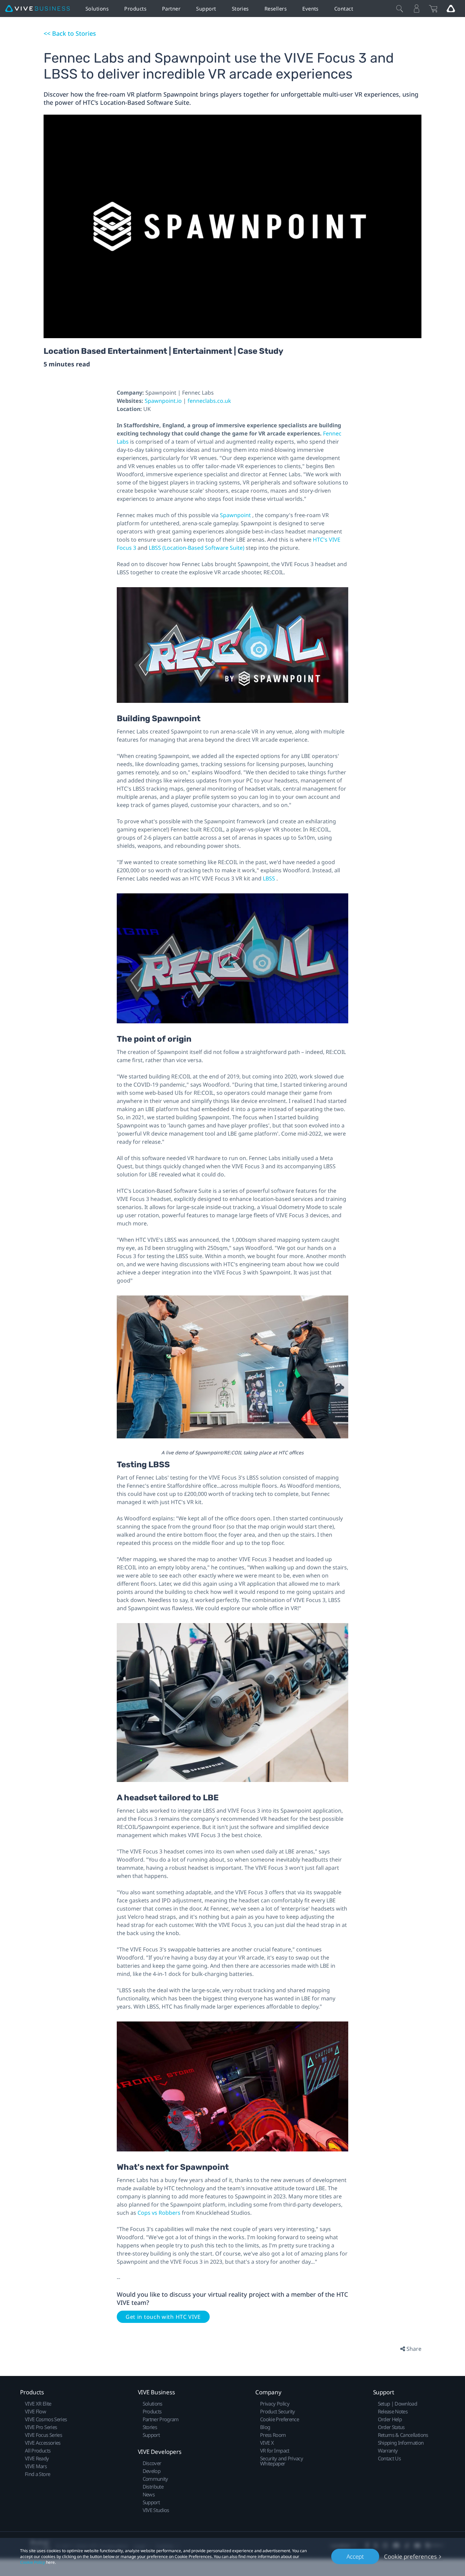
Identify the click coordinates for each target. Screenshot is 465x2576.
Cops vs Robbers (160, 2213)
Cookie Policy (33, 2562)
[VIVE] (37, 9)
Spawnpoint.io (164, 401)
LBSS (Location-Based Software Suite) (197, 548)
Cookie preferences (410, 2556)
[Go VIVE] (451, 9)
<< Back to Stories (70, 33)
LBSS (270, 878)
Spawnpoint (236, 515)
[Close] (400, 9)
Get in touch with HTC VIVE (163, 2317)
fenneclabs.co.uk (209, 401)
